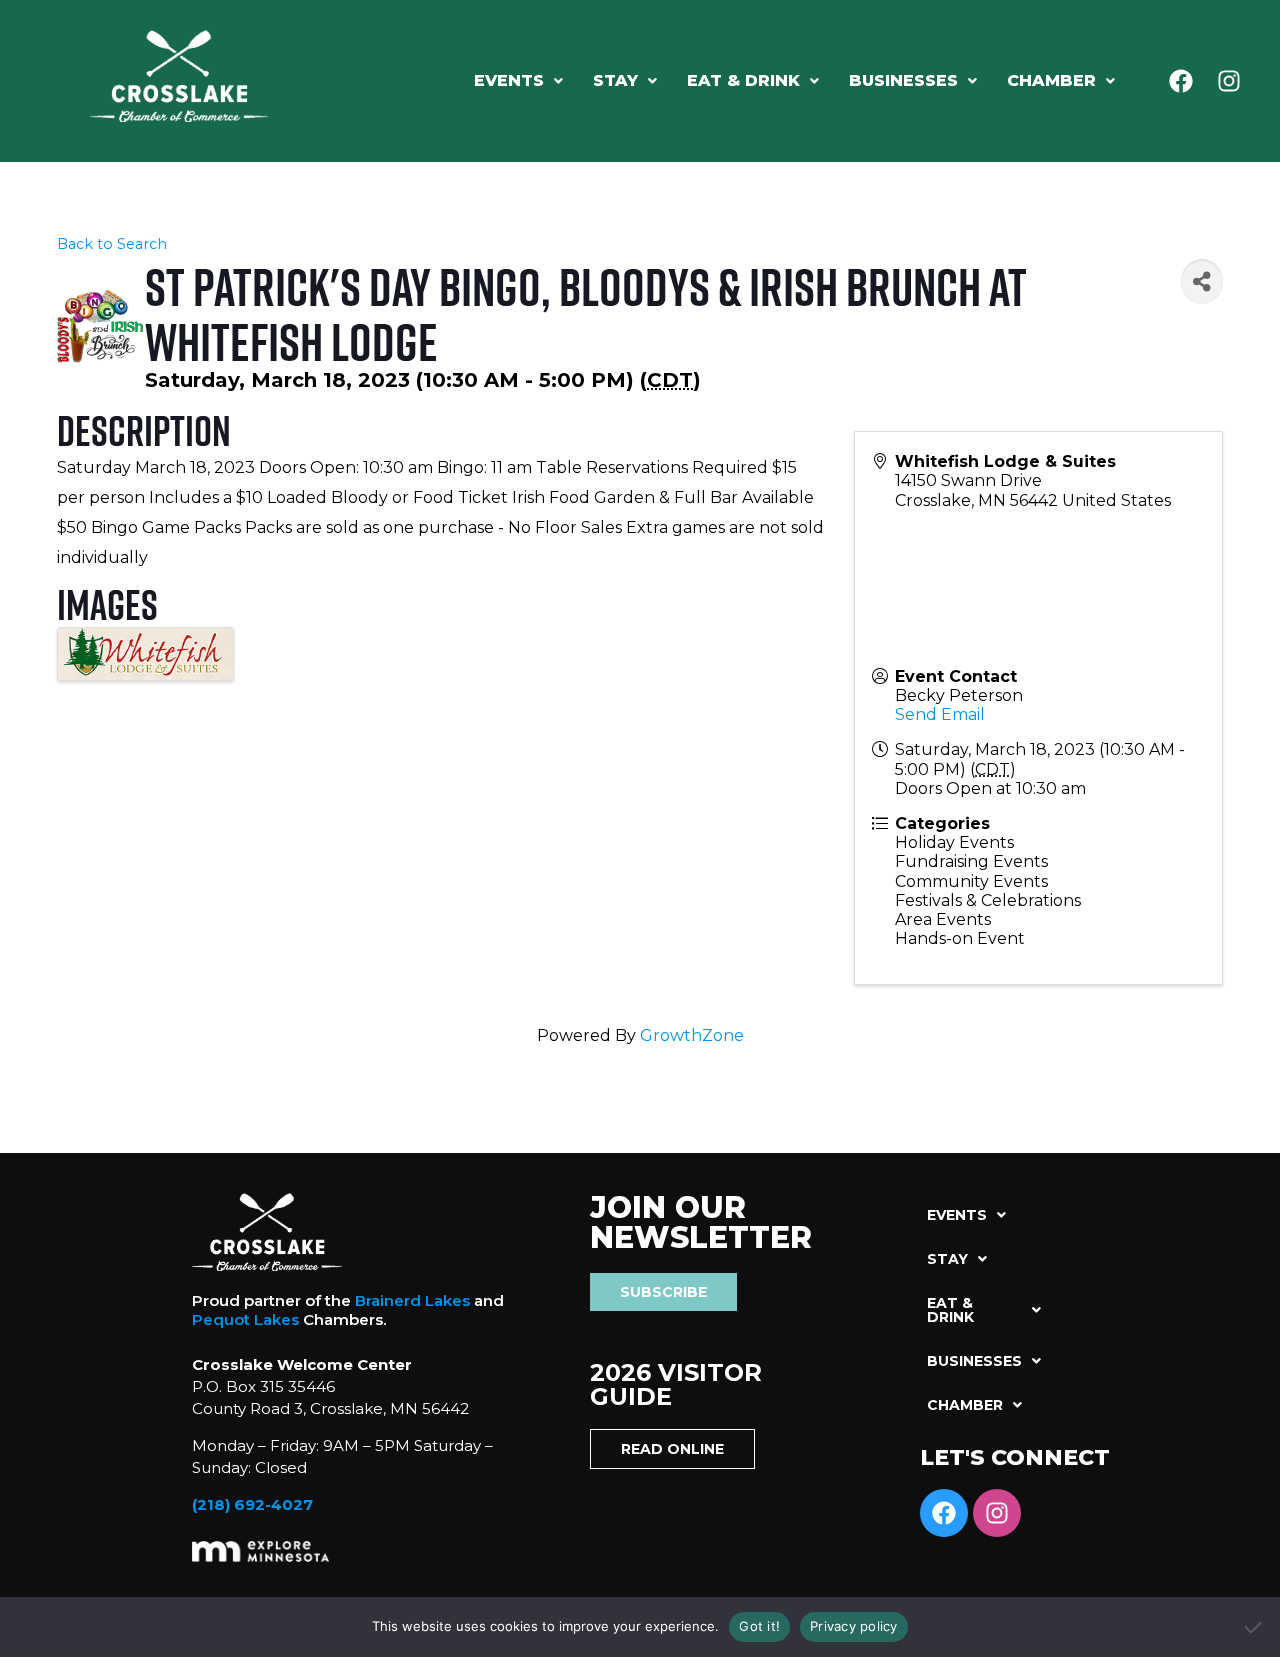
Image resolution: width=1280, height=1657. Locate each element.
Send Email (940, 714)
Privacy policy (854, 1626)
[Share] (1202, 281)
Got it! (759, 1626)
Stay (615, 80)
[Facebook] (1181, 81)
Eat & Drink (743, 80)
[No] (1255, 1627)
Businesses (903, 80)
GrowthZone (692, 1035)
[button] (518, 81)
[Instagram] (1229, 81)
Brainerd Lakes (412, 1300)
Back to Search (112, 244)
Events (509, 80)
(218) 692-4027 (252, 1504)
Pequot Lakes (245, 1319)
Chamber (1051, 80)
